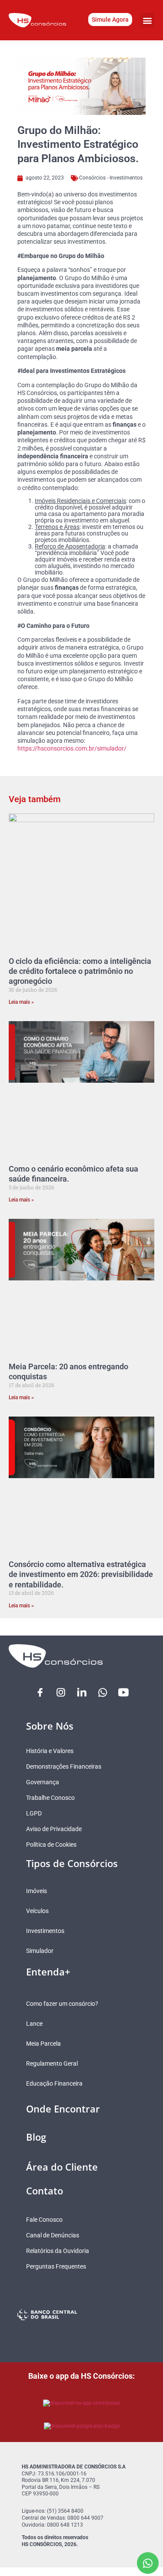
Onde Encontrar (63, 2109)
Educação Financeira (54, 2083)
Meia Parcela (43, 2044)
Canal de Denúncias (53, 2235)
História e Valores (50, 1751)
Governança (43, 1782)
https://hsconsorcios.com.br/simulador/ (72, 748)
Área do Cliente (62, 2167)
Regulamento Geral (52, 2063)
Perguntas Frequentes (56, 2266)
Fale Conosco (44, 2220)
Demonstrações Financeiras (64, 1766)
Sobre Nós (50, 1726)
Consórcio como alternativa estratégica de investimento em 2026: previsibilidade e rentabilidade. (81, 1574)
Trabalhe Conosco (50, 1798)
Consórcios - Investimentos (111, 178)
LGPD (34, 1813)
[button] (147, 20)
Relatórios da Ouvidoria (58, 2251)
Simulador (40, 1951)
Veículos (37, 1911)
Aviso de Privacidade (54, 1829)
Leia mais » (21, 1002)
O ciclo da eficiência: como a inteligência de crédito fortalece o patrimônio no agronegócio (80, 971)
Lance (34, 2024)
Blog (36, 2137)
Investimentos (45, 1931)
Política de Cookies (51, 1845)
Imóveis (37, 1891)
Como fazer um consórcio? (62, 2004)
